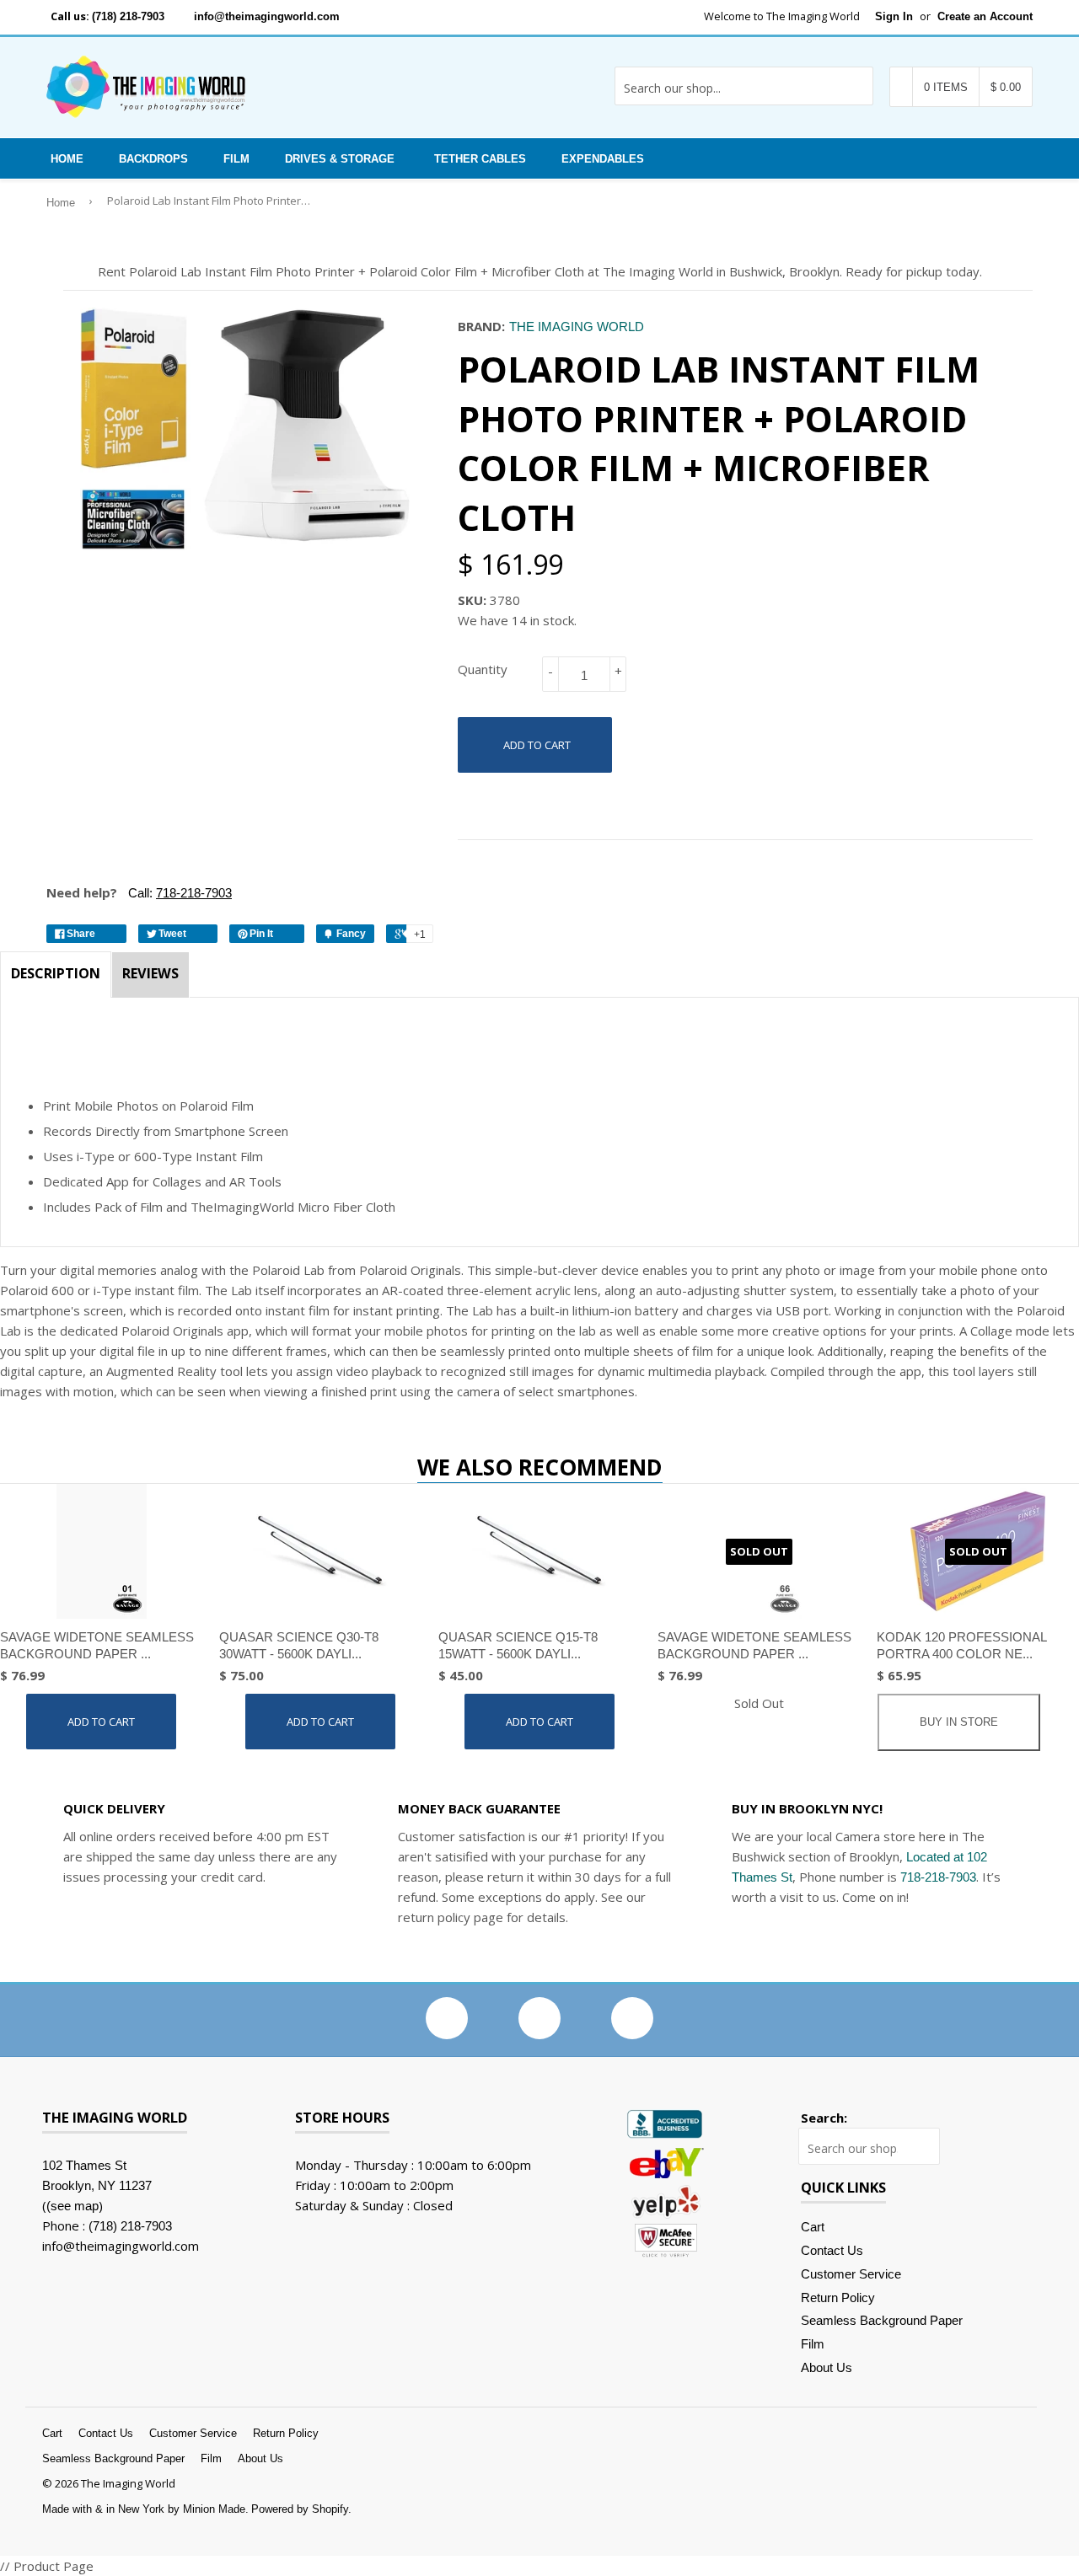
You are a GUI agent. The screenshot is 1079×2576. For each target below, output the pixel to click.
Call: (178, 893)
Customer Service (851, 2274)
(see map (72, 2206)
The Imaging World (577, 327)
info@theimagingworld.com (267, 16)
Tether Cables (480, 159)
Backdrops (153, 159)
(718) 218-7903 (128, 16)
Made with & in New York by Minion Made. (145, 2509)
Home (67, 159)
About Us (827, 2367)
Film (236, 159)
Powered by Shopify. (301, 2509)
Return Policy (838, 2298)
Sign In (894, 16)
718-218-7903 (938, 1877)
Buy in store (959, 1722)
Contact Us (832, 2250)
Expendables (603, 159)
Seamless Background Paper (882, 2320)
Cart (813, 2227)
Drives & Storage (340, 159)
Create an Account (985, 16)
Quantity (483, 669)
